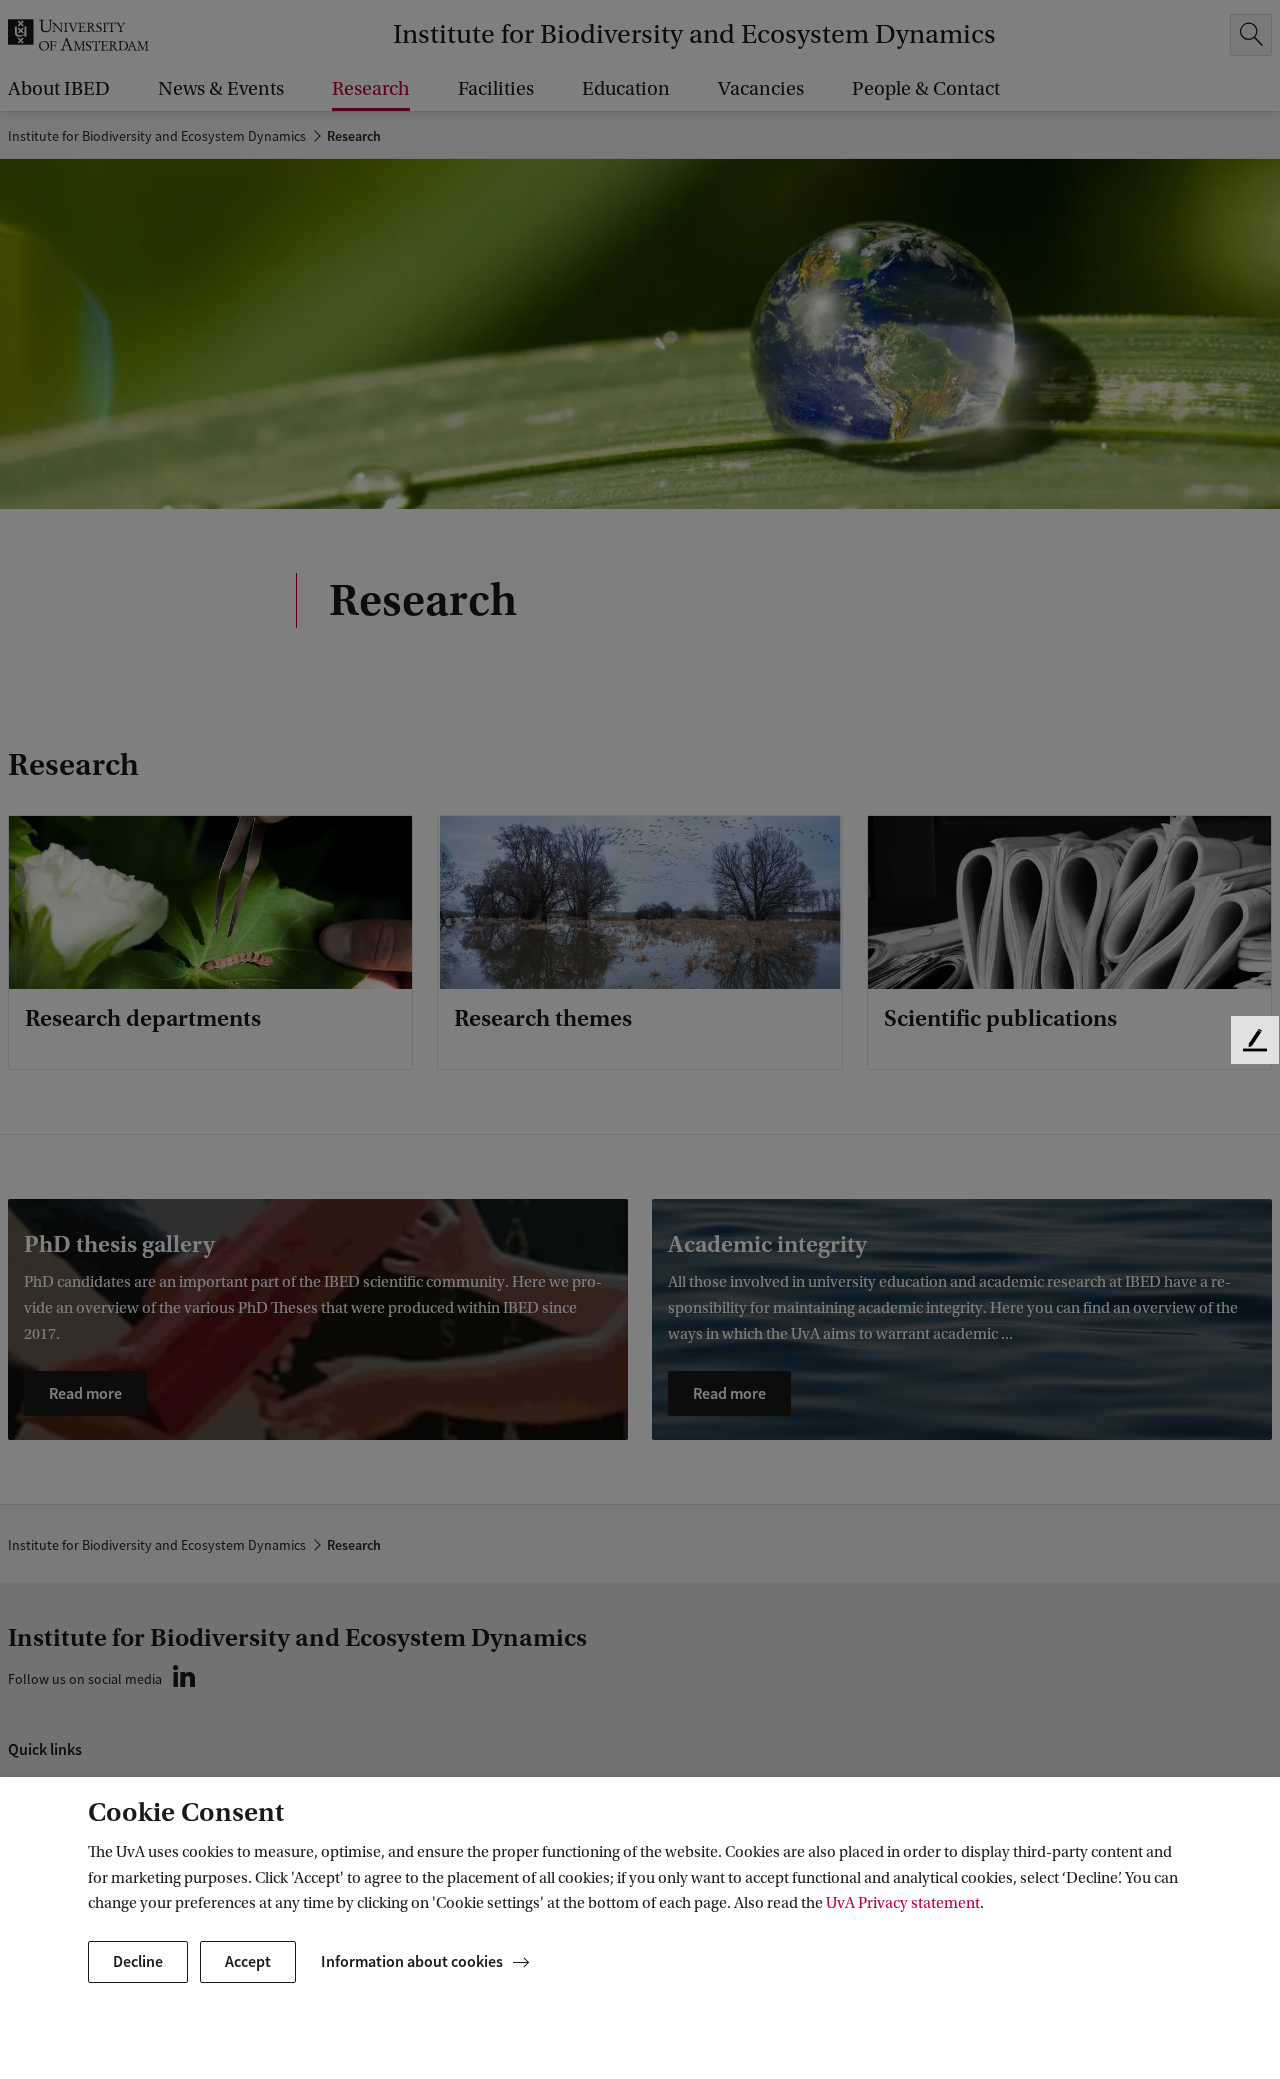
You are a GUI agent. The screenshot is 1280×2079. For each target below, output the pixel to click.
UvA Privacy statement (903, 1903)
